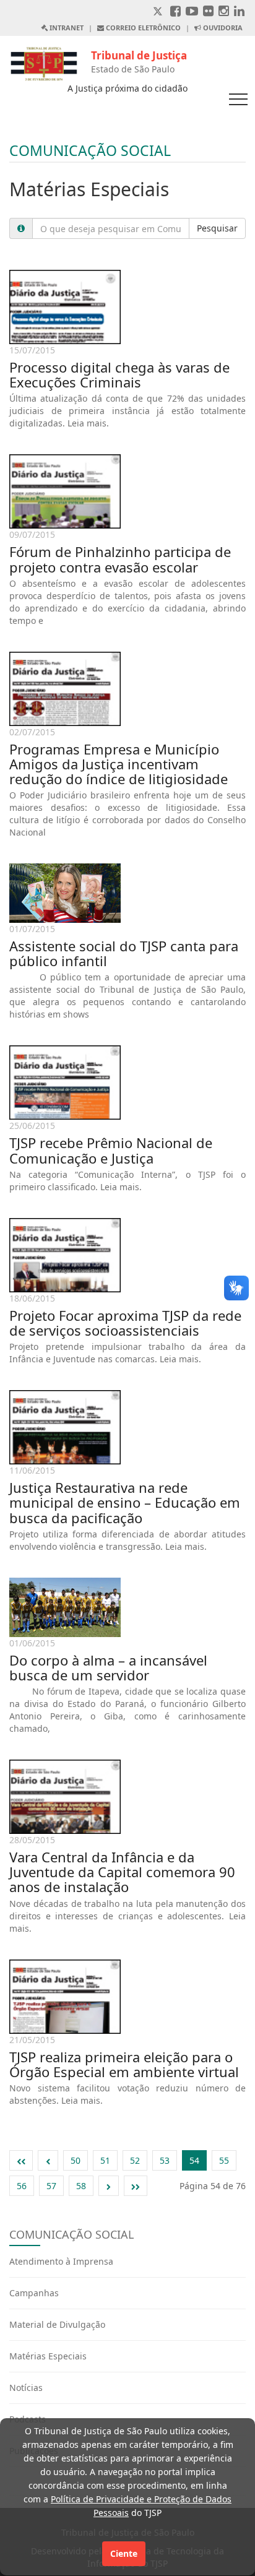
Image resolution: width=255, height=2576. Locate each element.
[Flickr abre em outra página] (208, 12)
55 (224, 2160)
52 (135, 2160)
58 (81, 2186)
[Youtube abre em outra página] (192, 12)
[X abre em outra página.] (159, 12)
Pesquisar (217, 228)
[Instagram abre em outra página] (224, 12)
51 (105, 2160)
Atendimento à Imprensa (61, 2261)
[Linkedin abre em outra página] (239, 12)
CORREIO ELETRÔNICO (142, 28)
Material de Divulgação (57, 2324)
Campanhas (34, 2293)
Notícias (26, 2388)
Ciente (124, 2553)
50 (76, 2160)
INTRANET (66, 28)
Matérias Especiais (48, 2356)
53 (165, 2160)
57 (51, 2186)
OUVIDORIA (222, 28)
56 (22, 2186)
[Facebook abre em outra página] (175, 12)
